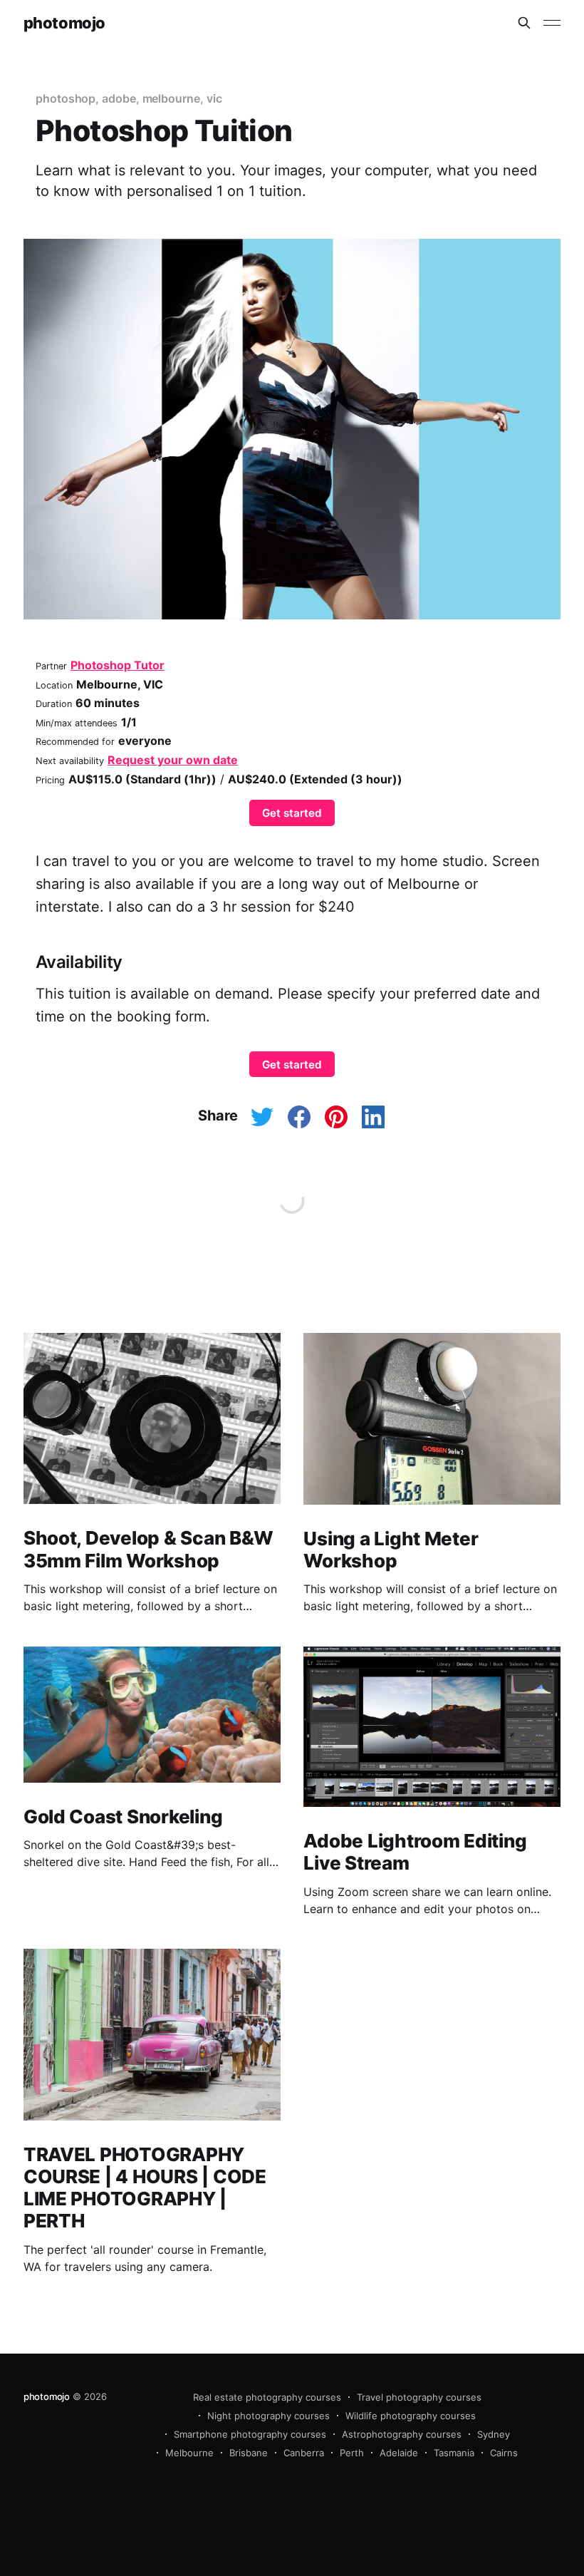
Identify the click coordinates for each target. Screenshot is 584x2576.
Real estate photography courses (267, 2397)
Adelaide (399, 2453)
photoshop (66, 98)
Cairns (504, 2453)
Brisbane (249, 2453)
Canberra (304, 2453)
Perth (352, 2453)
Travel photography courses (419, 2397)
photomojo (64, 23)
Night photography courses (268, 2416)
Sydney (494, 2434)
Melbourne (189, 2453)
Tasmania (454, 2453)
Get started (292, 813)
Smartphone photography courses (250, 2434)
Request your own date (173, 760)
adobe (119, 98)
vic (214, 98)
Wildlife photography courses (411, 2416)
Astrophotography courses (402, 2434)
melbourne (171, 98)
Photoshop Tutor (118, 665)
